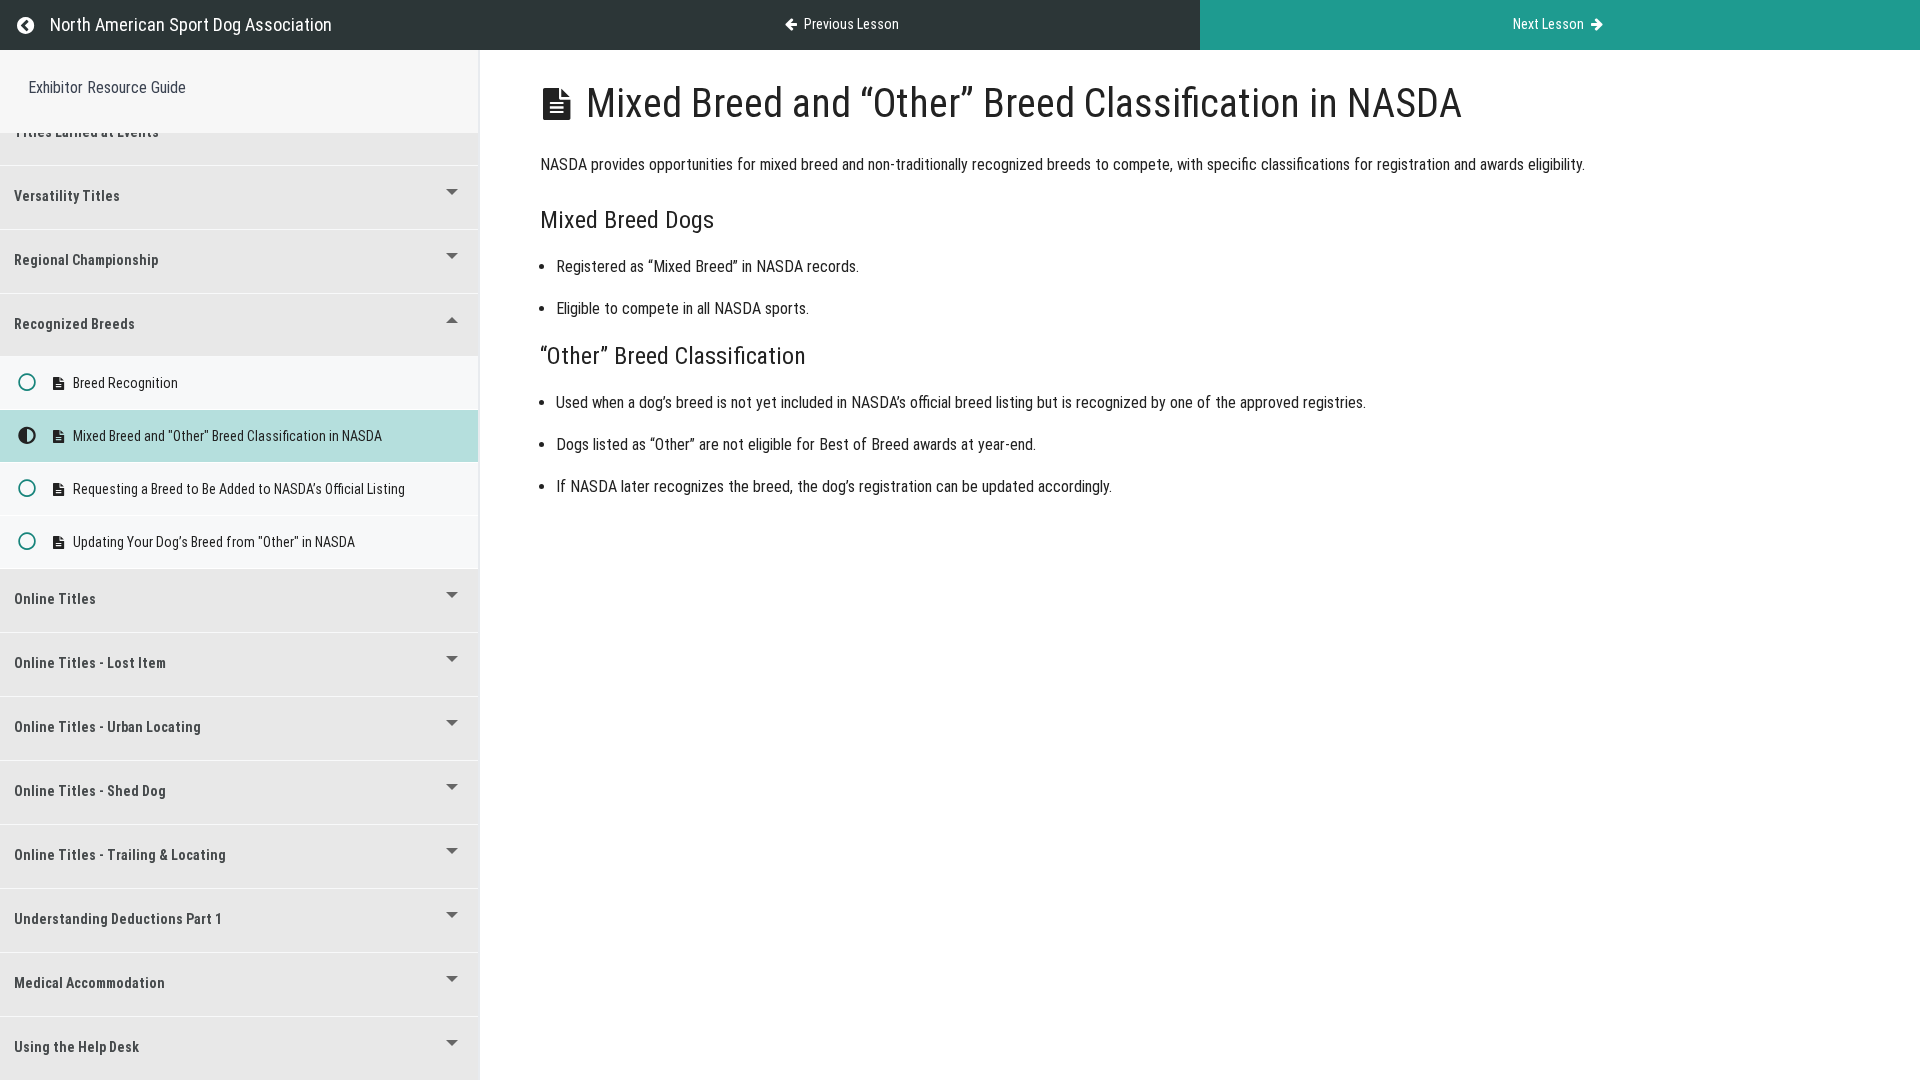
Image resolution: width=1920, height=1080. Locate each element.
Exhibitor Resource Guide (107, 87)
